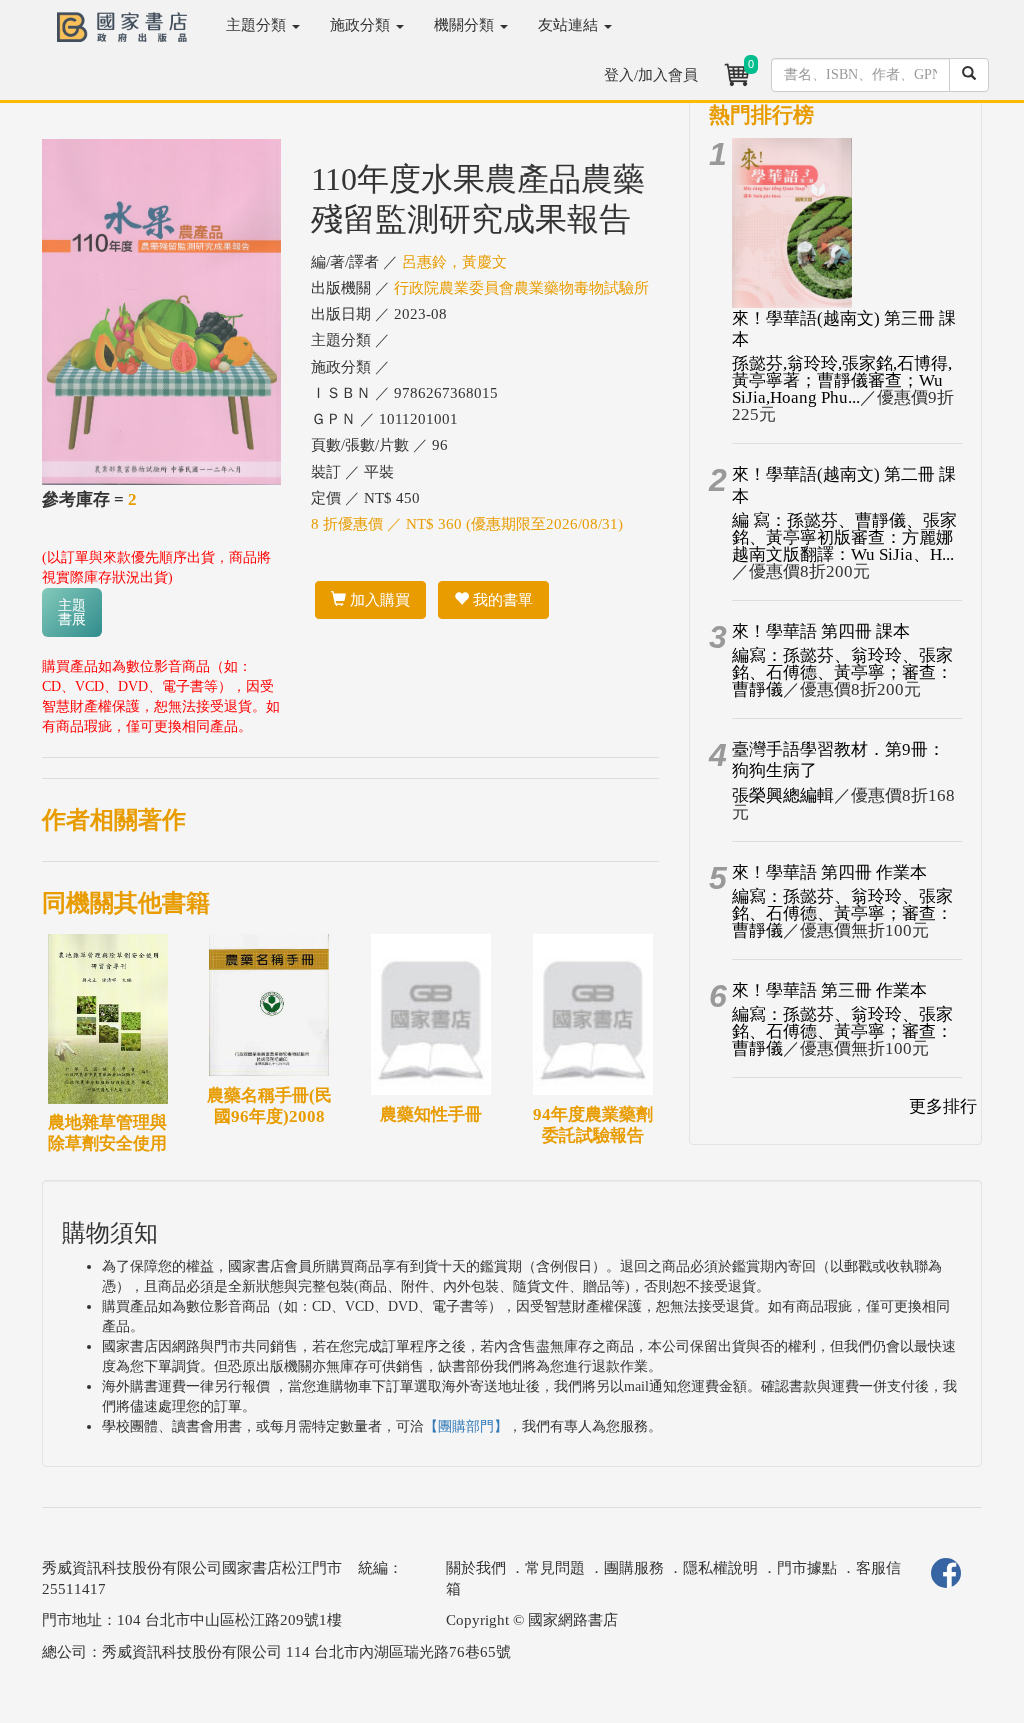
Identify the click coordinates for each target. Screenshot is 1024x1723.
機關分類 (466, 25)
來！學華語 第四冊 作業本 (829, 872)
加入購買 (378, 600)
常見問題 (555, 1568)
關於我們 (476, 1568)
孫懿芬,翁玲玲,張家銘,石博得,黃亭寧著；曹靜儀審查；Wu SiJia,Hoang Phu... (842, 380)
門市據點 (807, 1568)
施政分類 (362, 25)
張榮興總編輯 (783, 795)
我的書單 (501, 600)
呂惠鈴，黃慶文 (454, 262)
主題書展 (72, 612)
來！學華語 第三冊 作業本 (829, 990)
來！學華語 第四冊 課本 (821, 631)
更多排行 (943, 1106)
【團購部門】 (466, 1426)
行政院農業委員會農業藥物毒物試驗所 (521, 288)
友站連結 (570, 25)
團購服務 (634, 1568)
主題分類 (258, 25)
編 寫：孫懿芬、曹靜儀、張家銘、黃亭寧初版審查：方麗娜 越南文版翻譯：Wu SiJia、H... (844, 537)
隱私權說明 (720, 1568)
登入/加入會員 (651, 75)
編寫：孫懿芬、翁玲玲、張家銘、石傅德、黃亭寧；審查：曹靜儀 (842, 672)
